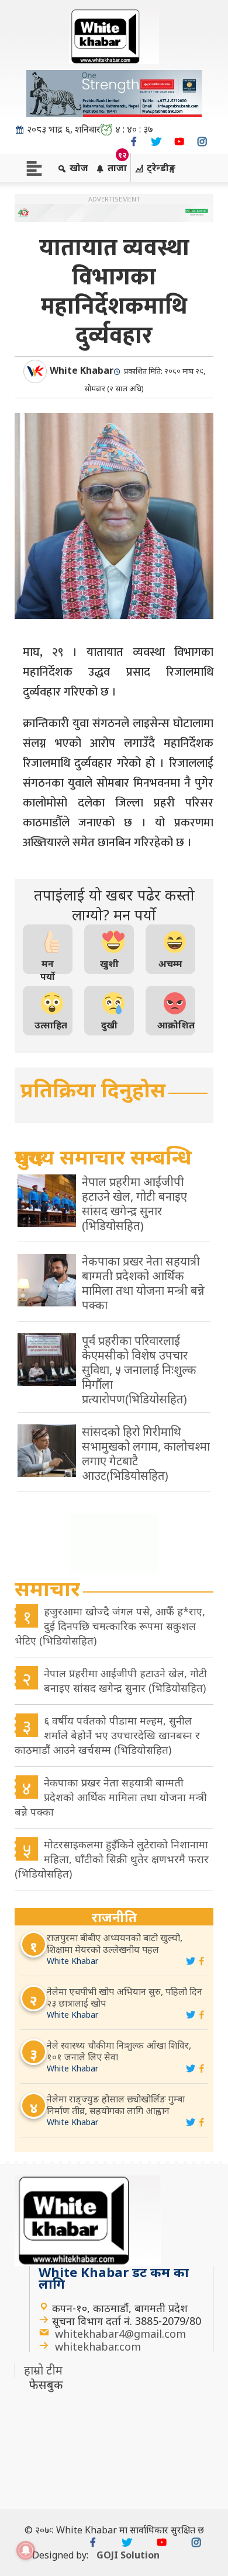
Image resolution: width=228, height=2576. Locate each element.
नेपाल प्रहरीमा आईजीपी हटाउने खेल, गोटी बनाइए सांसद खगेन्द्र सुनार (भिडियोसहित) (125, 1680)
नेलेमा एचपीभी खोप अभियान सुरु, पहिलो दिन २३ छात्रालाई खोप (125, 1997)
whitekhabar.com (98, 2346)
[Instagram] (202, 142)
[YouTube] (179, 142)
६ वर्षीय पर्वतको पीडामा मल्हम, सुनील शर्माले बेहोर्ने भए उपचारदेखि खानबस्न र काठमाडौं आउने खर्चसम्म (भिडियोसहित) (107, 1735)
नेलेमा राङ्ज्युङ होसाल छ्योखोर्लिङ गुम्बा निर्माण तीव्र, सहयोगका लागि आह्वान (116, 2105)
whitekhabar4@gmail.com (120, 2334)
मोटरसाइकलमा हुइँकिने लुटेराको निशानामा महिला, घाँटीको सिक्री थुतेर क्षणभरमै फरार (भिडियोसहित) (112, 1859)
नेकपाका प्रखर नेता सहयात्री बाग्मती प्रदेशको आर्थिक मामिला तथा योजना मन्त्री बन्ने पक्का (111, 1797)
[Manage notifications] (26, 2550)
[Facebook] (134, 142)
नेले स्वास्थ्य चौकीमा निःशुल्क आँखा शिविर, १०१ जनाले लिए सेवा (119, 2051)
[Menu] (34, 167)
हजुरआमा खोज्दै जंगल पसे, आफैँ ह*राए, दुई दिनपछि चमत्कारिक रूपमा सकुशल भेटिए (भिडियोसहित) (110, 1626)
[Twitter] (156, 142)
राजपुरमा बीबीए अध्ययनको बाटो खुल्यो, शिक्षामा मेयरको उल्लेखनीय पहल (115, 1944)
